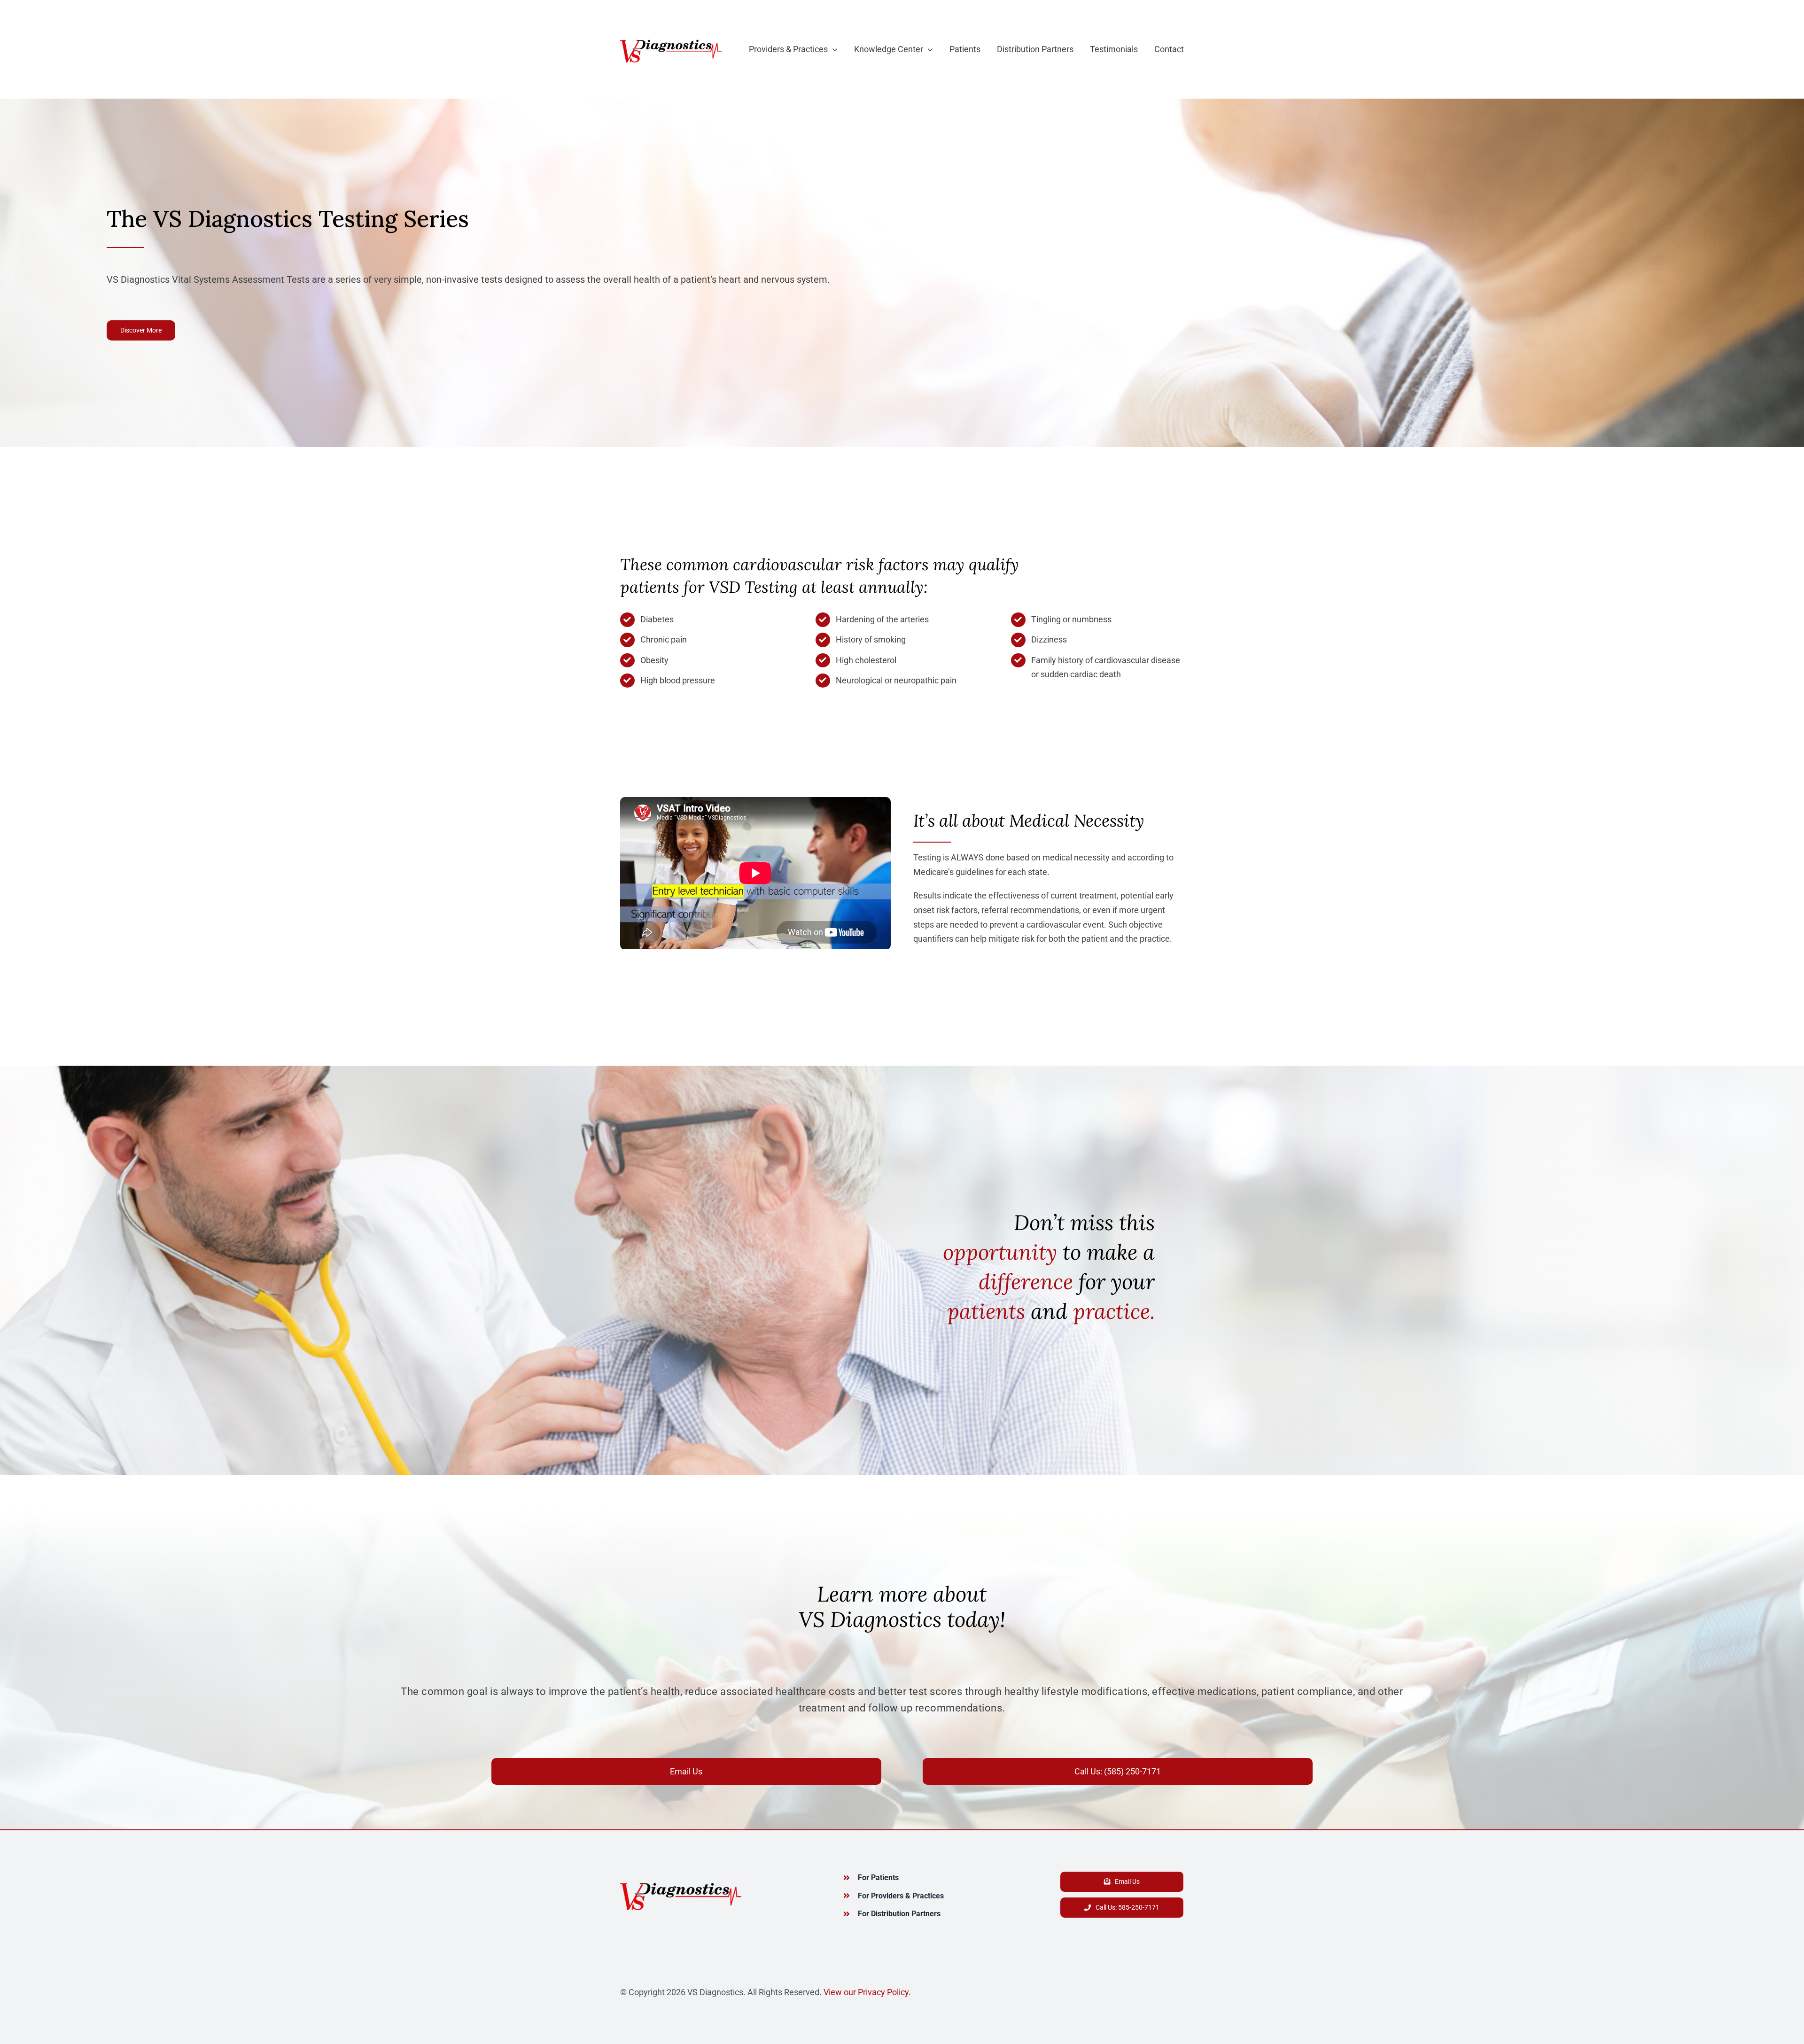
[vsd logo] (671, 40)
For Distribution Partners (899, 1914)
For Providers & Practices (901, 1896)
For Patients (878, 1878)
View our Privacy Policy (866, 1992)
